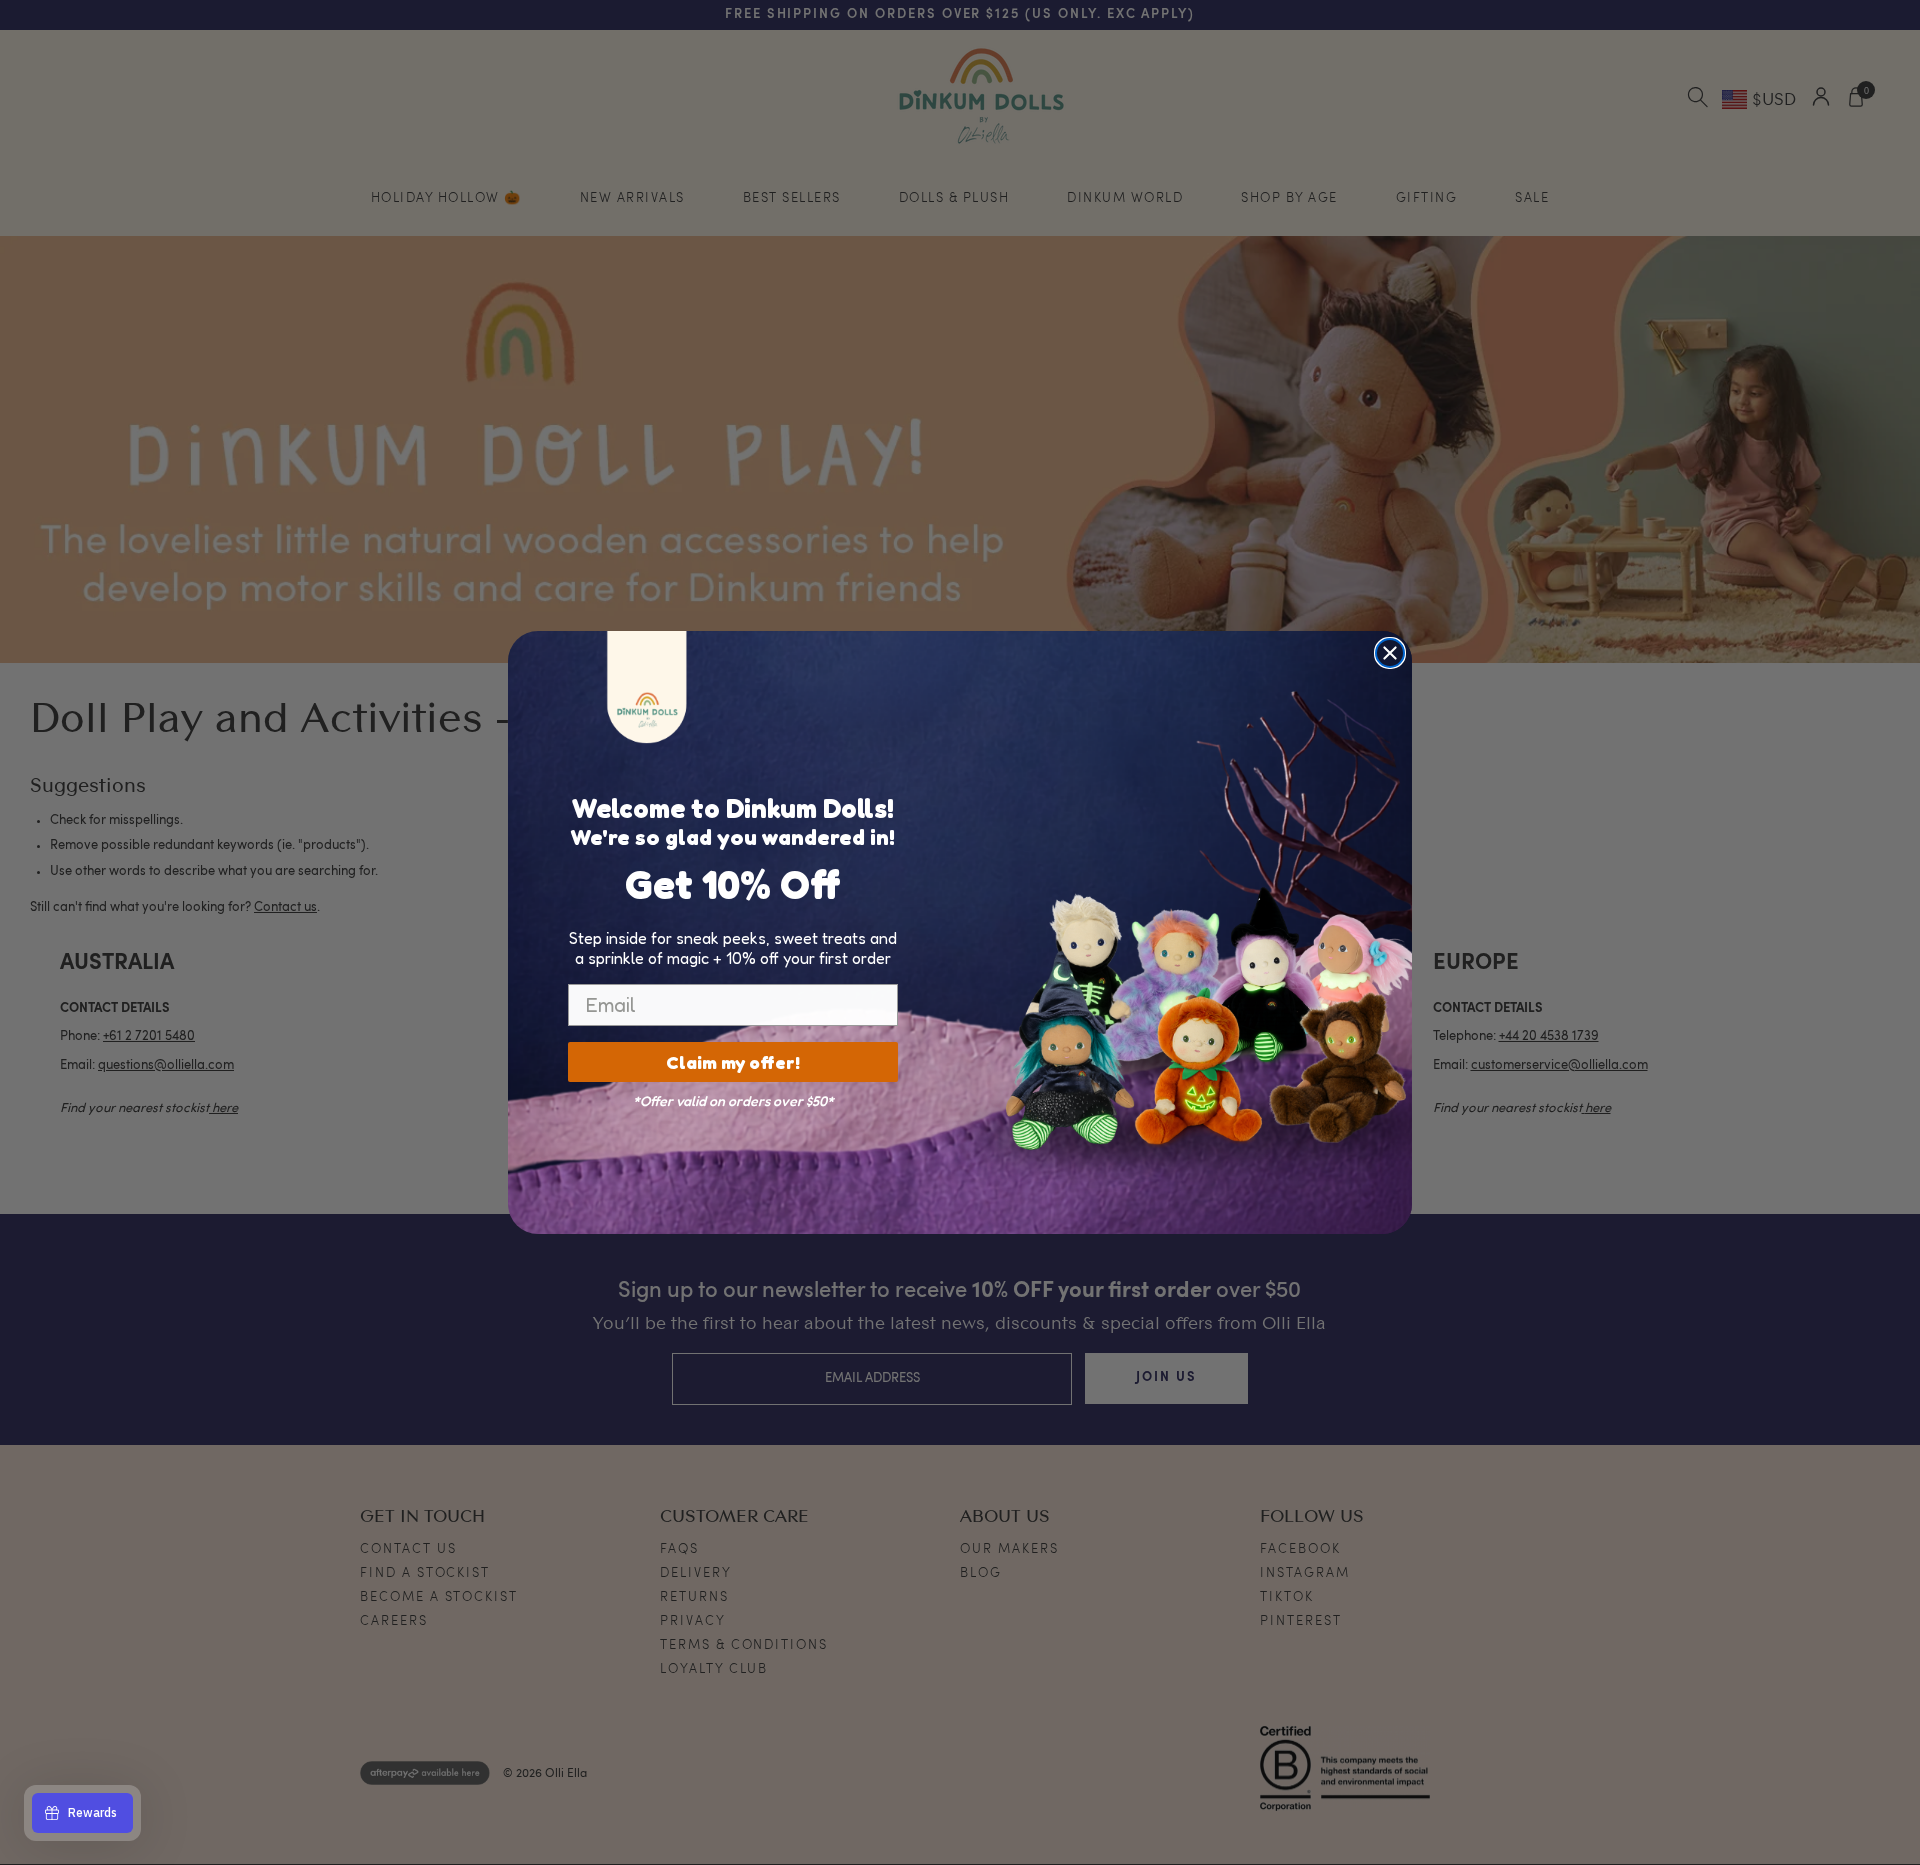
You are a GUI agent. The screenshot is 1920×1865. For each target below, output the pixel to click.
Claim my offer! (733, 1062)
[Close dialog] (1390, 653)
